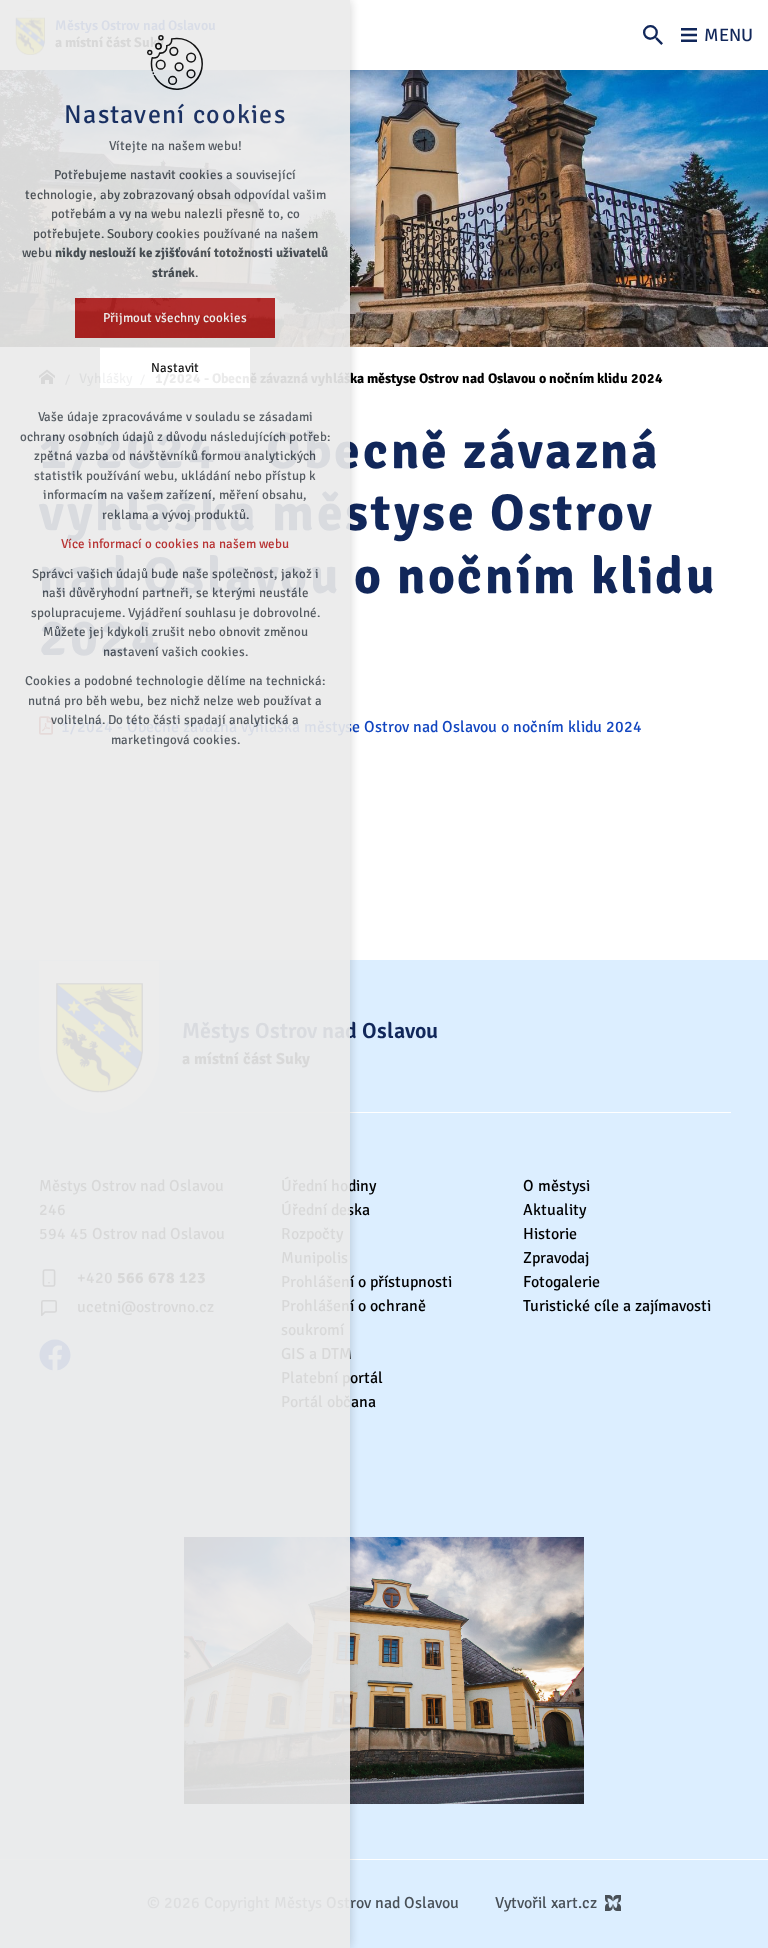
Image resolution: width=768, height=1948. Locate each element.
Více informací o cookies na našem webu (175, 544)
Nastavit (175, 368)
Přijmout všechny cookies (175, 318)
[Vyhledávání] (653, 35)
